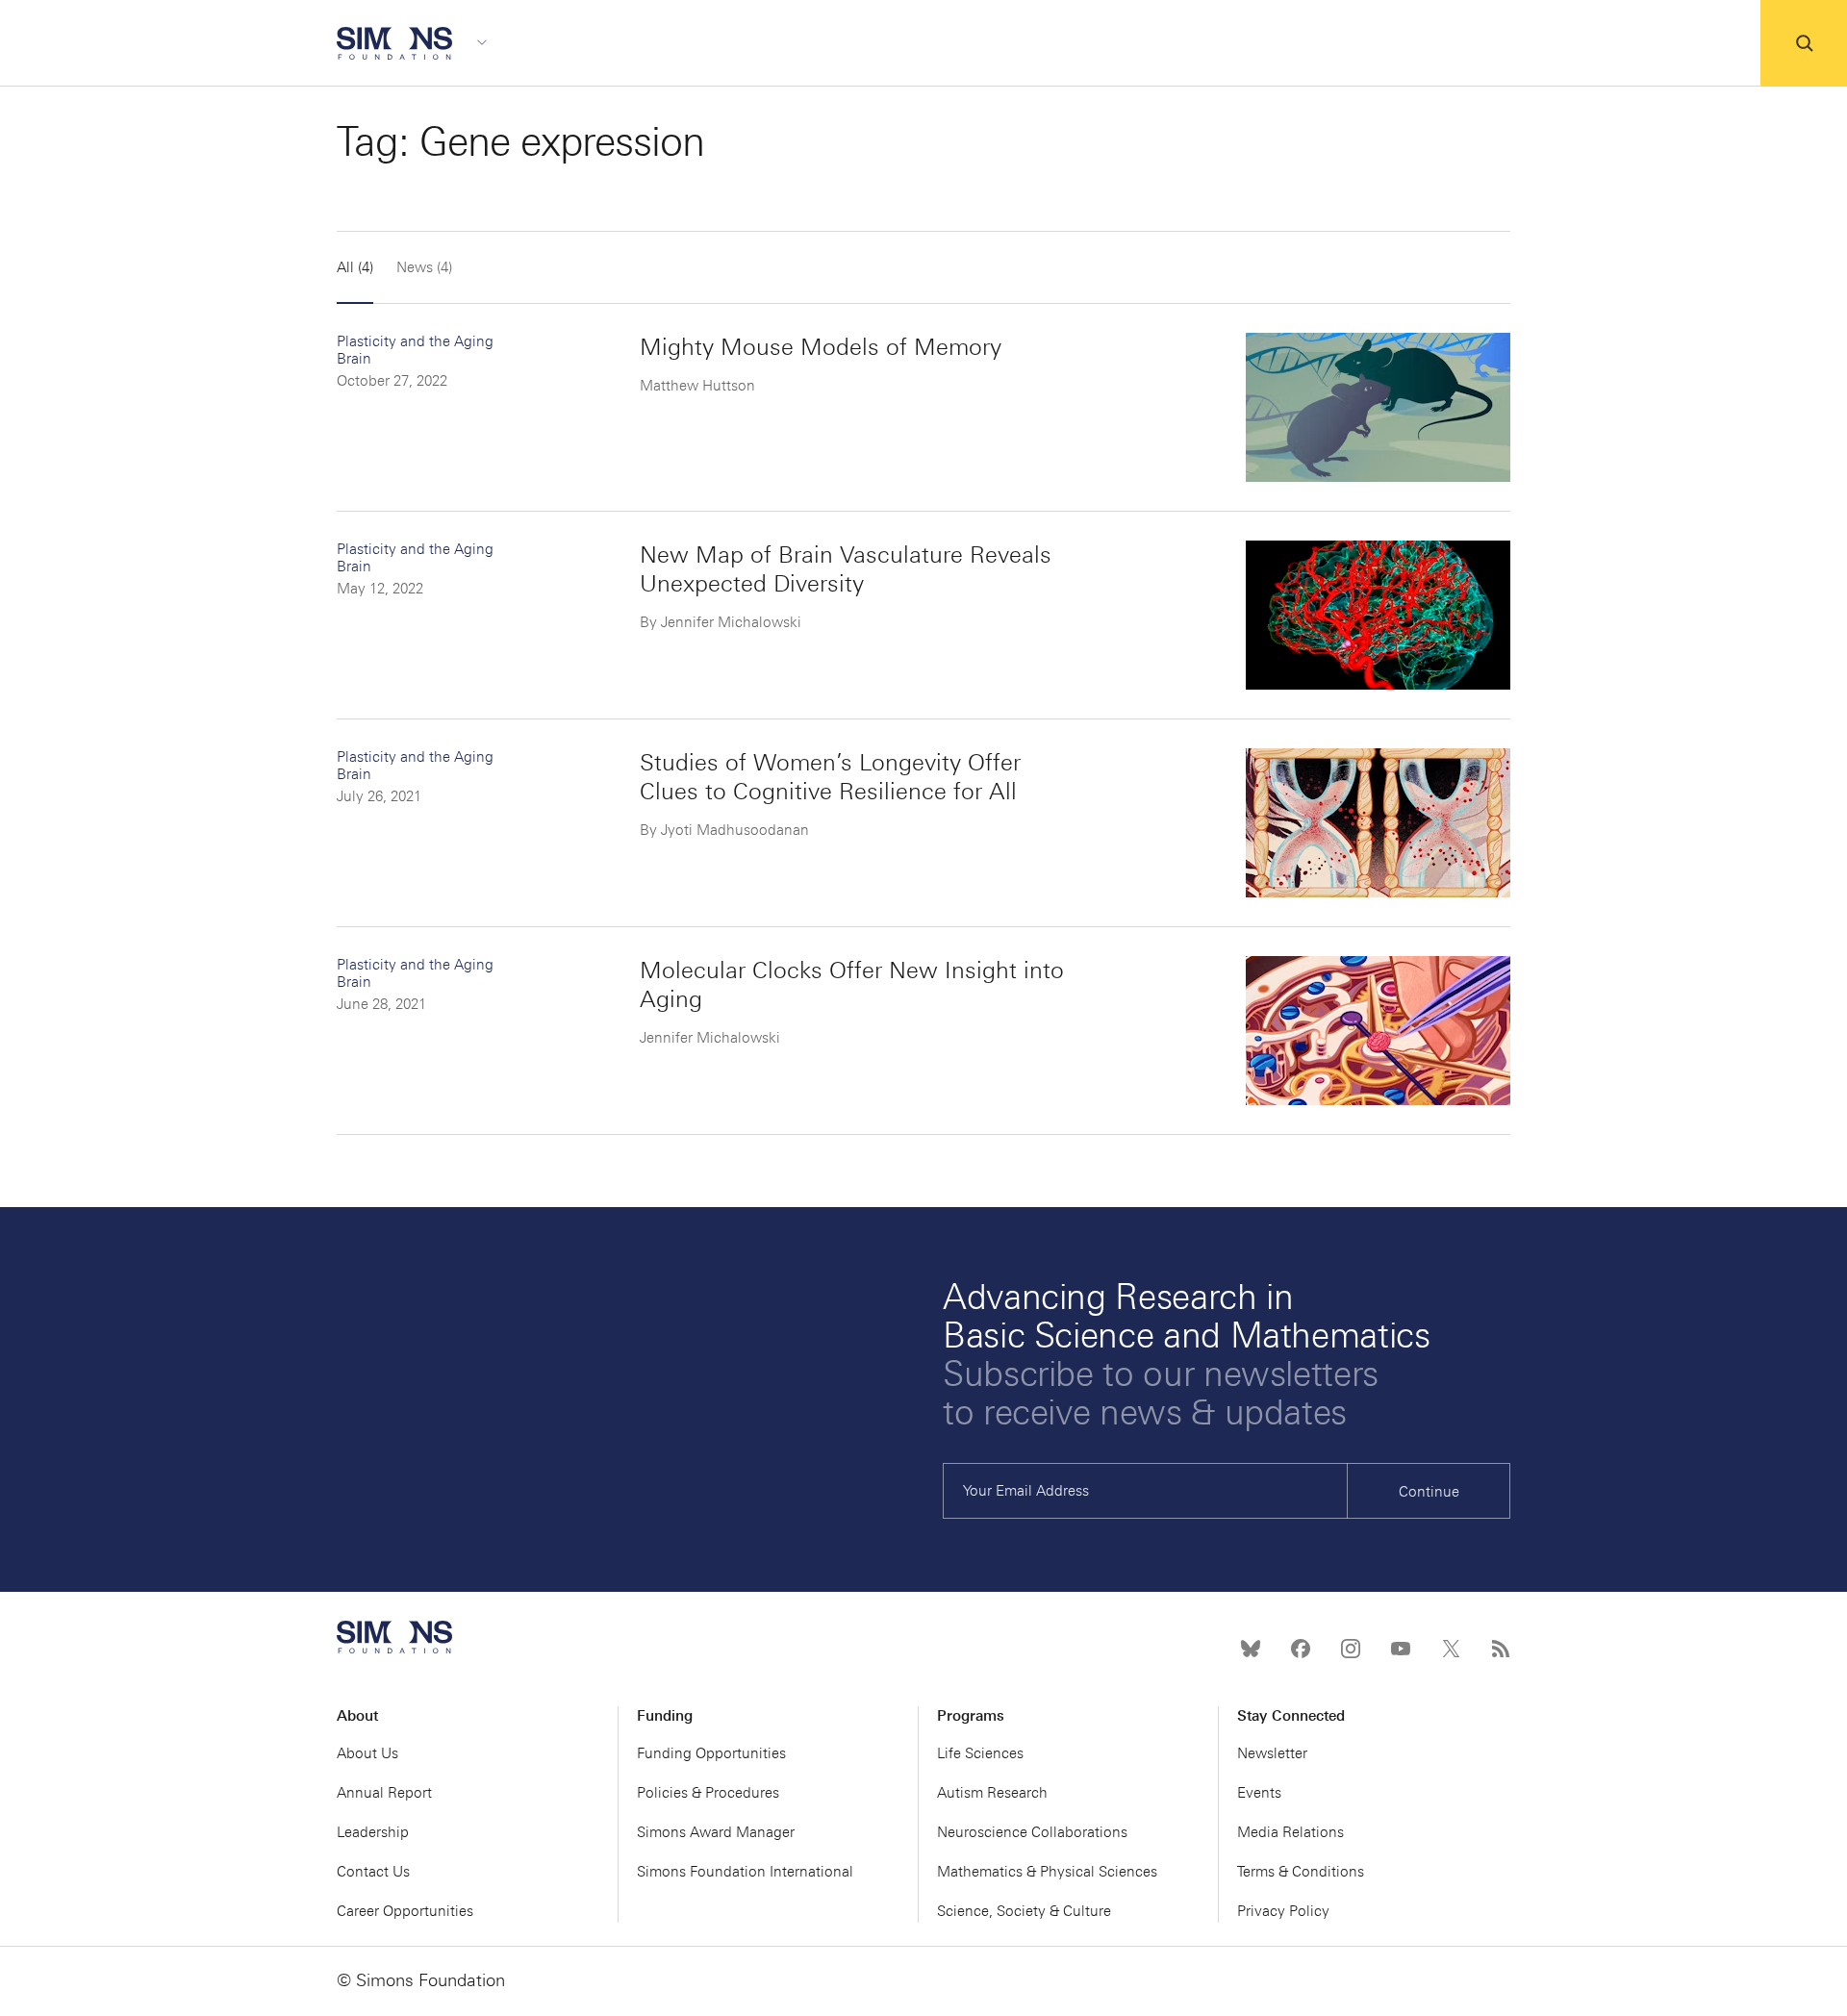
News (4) (424, 267)
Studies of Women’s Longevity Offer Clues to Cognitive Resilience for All (830, 777)
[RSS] (1501, 1649)
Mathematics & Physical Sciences (1047, 1872)
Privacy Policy (1283, 1911)
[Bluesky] (1251, 1649)
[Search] (1804, 43)
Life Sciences (980, 1753)
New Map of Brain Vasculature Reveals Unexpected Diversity (846, 569)
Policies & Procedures (708, 1793)
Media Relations (1290, 1832)
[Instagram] (1351, 1649)
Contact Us (373, 1872)
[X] (1451, 1649)
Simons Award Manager (716, 1832)
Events (1259, 1793)
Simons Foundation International (745, 1872)
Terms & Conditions (1301, 1872)
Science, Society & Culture (1024, 1911)
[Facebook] (1301, 1649)
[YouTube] (1401, 1649)
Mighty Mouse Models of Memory (821, 347)
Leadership (373, 1832)
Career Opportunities (405, 1911)
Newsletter (1272, 1753)
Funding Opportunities (711, 1753)
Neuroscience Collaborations (1032, 1832)
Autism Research (992, 1793)
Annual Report (384, 1793)
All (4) (355, 267)
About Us (367, 1753)
